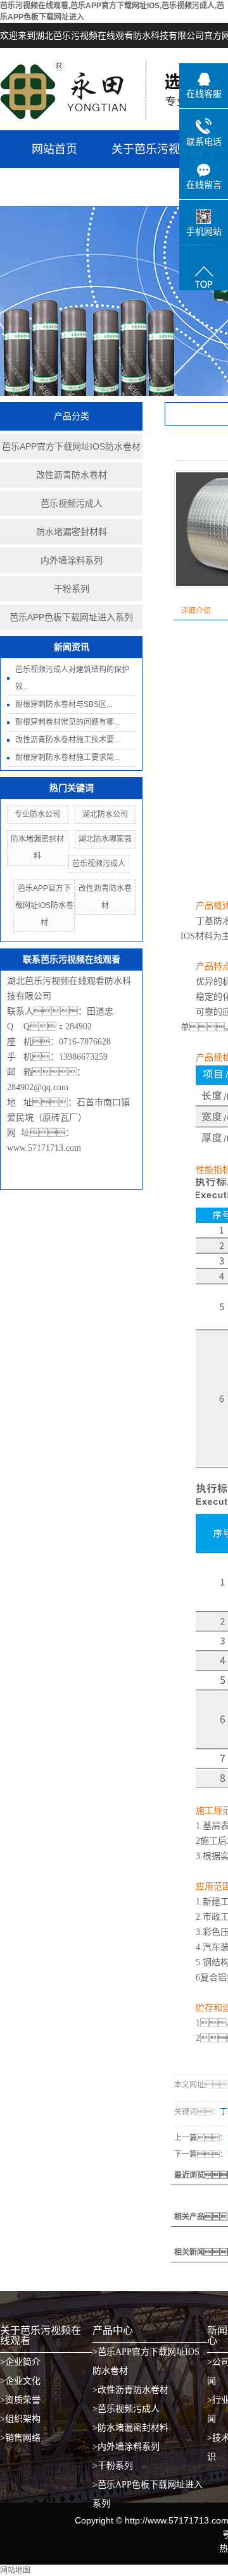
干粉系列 (72, 589)
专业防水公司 (37, 814)
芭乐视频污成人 (72, 503)
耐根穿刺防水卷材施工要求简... (67, 757)
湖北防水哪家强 (105, 839)
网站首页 (54, 149)
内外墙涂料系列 (72, 560)
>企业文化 (20, 2381)
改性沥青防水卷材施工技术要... (67, 740)
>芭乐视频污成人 (126, 2409)
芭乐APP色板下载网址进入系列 (71, 617)
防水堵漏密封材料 (72, 532)
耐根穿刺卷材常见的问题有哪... (67, 722)
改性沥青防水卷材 (72, 475)
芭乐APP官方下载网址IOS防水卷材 (71, 446)
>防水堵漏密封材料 (130, 2428)
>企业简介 (20, 2362)
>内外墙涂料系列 (126, 2447)
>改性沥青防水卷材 (130, 2390)
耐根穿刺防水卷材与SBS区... (64, 704)
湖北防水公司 (105, 814)
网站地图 (15, 2570)
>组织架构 (20, 2419)
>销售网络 (20, 2438)
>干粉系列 (113, 2466)
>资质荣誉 (20, 2400)
